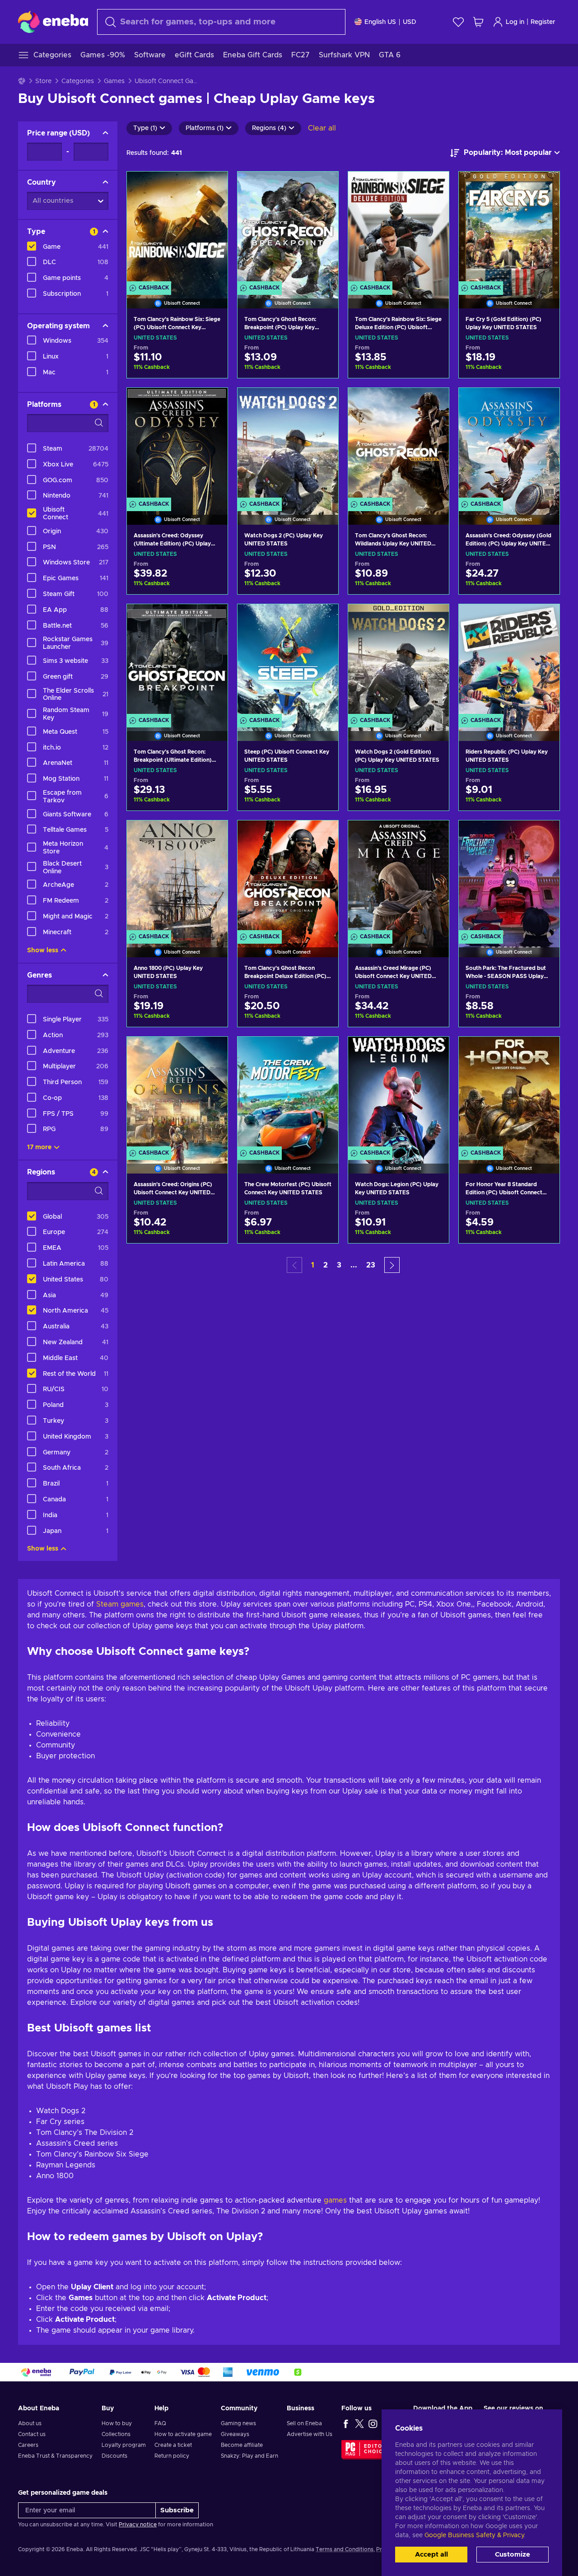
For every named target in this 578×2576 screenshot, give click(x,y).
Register (543, 22)
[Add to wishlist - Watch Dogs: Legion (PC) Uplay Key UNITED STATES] (433, 1051)
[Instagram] (373, 2423)
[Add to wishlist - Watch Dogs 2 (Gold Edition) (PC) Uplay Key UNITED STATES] (433, 619)
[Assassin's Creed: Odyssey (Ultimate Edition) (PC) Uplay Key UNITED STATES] (177, 445)
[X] (359, 2423)
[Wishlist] (458, 22)
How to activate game (183, 2434)
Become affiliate (242, 2445)
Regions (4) (269, 128)
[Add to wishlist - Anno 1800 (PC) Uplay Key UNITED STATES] (212, 835)
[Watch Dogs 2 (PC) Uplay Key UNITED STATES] (288, 445)
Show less (43, 950)
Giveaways (235, 2434)
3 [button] (339, 1265)
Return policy (172, 2456)
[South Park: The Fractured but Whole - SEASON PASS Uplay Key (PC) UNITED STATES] (509, 877)
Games (114, 81)
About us (30, 2423)
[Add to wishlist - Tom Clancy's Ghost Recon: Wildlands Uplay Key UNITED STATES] (433, 402)
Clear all (322, 128)
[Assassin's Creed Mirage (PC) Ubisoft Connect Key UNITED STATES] (399, 877)
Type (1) (145, 128)
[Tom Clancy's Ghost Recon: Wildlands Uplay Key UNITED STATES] (399, 445)
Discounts (114, 2456)
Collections (116, 2434)
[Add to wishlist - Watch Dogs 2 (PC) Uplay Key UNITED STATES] (323, 402)
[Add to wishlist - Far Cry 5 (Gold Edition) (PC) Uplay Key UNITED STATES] (544, 186)
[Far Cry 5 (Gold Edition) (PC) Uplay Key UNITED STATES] (509, 228)
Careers (28, 2445)
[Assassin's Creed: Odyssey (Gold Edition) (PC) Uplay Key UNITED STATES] (509, 445)
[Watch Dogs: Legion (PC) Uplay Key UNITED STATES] (399, 1094)
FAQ (160, 2423)
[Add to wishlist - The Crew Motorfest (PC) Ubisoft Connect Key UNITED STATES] (323, 1051)
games (335, 2200)
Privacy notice (138, 2525)
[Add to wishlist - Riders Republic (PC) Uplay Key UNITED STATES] (544, 619)
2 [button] (326, 1265)
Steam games (120, 1604)
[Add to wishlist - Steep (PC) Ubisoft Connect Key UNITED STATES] (323, 619)
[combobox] (221, 22)
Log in (515, 22)
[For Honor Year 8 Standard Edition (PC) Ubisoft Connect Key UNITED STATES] (509, 1094)
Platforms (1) (205, 128)
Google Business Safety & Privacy (474, 2535)
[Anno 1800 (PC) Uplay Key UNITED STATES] (177, 877)
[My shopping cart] (478, 22)
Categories (78, 81)
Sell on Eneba (304, 2423)
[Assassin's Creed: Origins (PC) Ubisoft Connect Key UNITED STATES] (177, 1094)
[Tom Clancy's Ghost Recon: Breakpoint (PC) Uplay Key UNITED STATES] (288, 228)
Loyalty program (124, 2445)
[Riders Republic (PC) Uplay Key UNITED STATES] (509, 661)
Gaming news (238, 2423)
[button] (392, 1265)
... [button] (354, 1265)
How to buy (117, 2423)
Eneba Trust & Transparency (55, 2456)
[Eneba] (53, 22)
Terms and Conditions (345, 2549)
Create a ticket (173, 2445)
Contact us (32, 2434)
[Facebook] (346, 2423)
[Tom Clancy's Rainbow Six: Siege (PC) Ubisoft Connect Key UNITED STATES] (177, 228)
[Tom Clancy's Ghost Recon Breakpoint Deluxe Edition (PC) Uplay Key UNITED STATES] (288, 877)
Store (43, 81)
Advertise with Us (310, 2434)
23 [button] (371, 1265)
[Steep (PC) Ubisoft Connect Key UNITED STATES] (288, 661)
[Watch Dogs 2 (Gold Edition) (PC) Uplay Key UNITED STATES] (399, 661)
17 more (39, 1147)
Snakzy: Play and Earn (249, 2456)
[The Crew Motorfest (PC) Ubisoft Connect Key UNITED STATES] (288, 1094)
